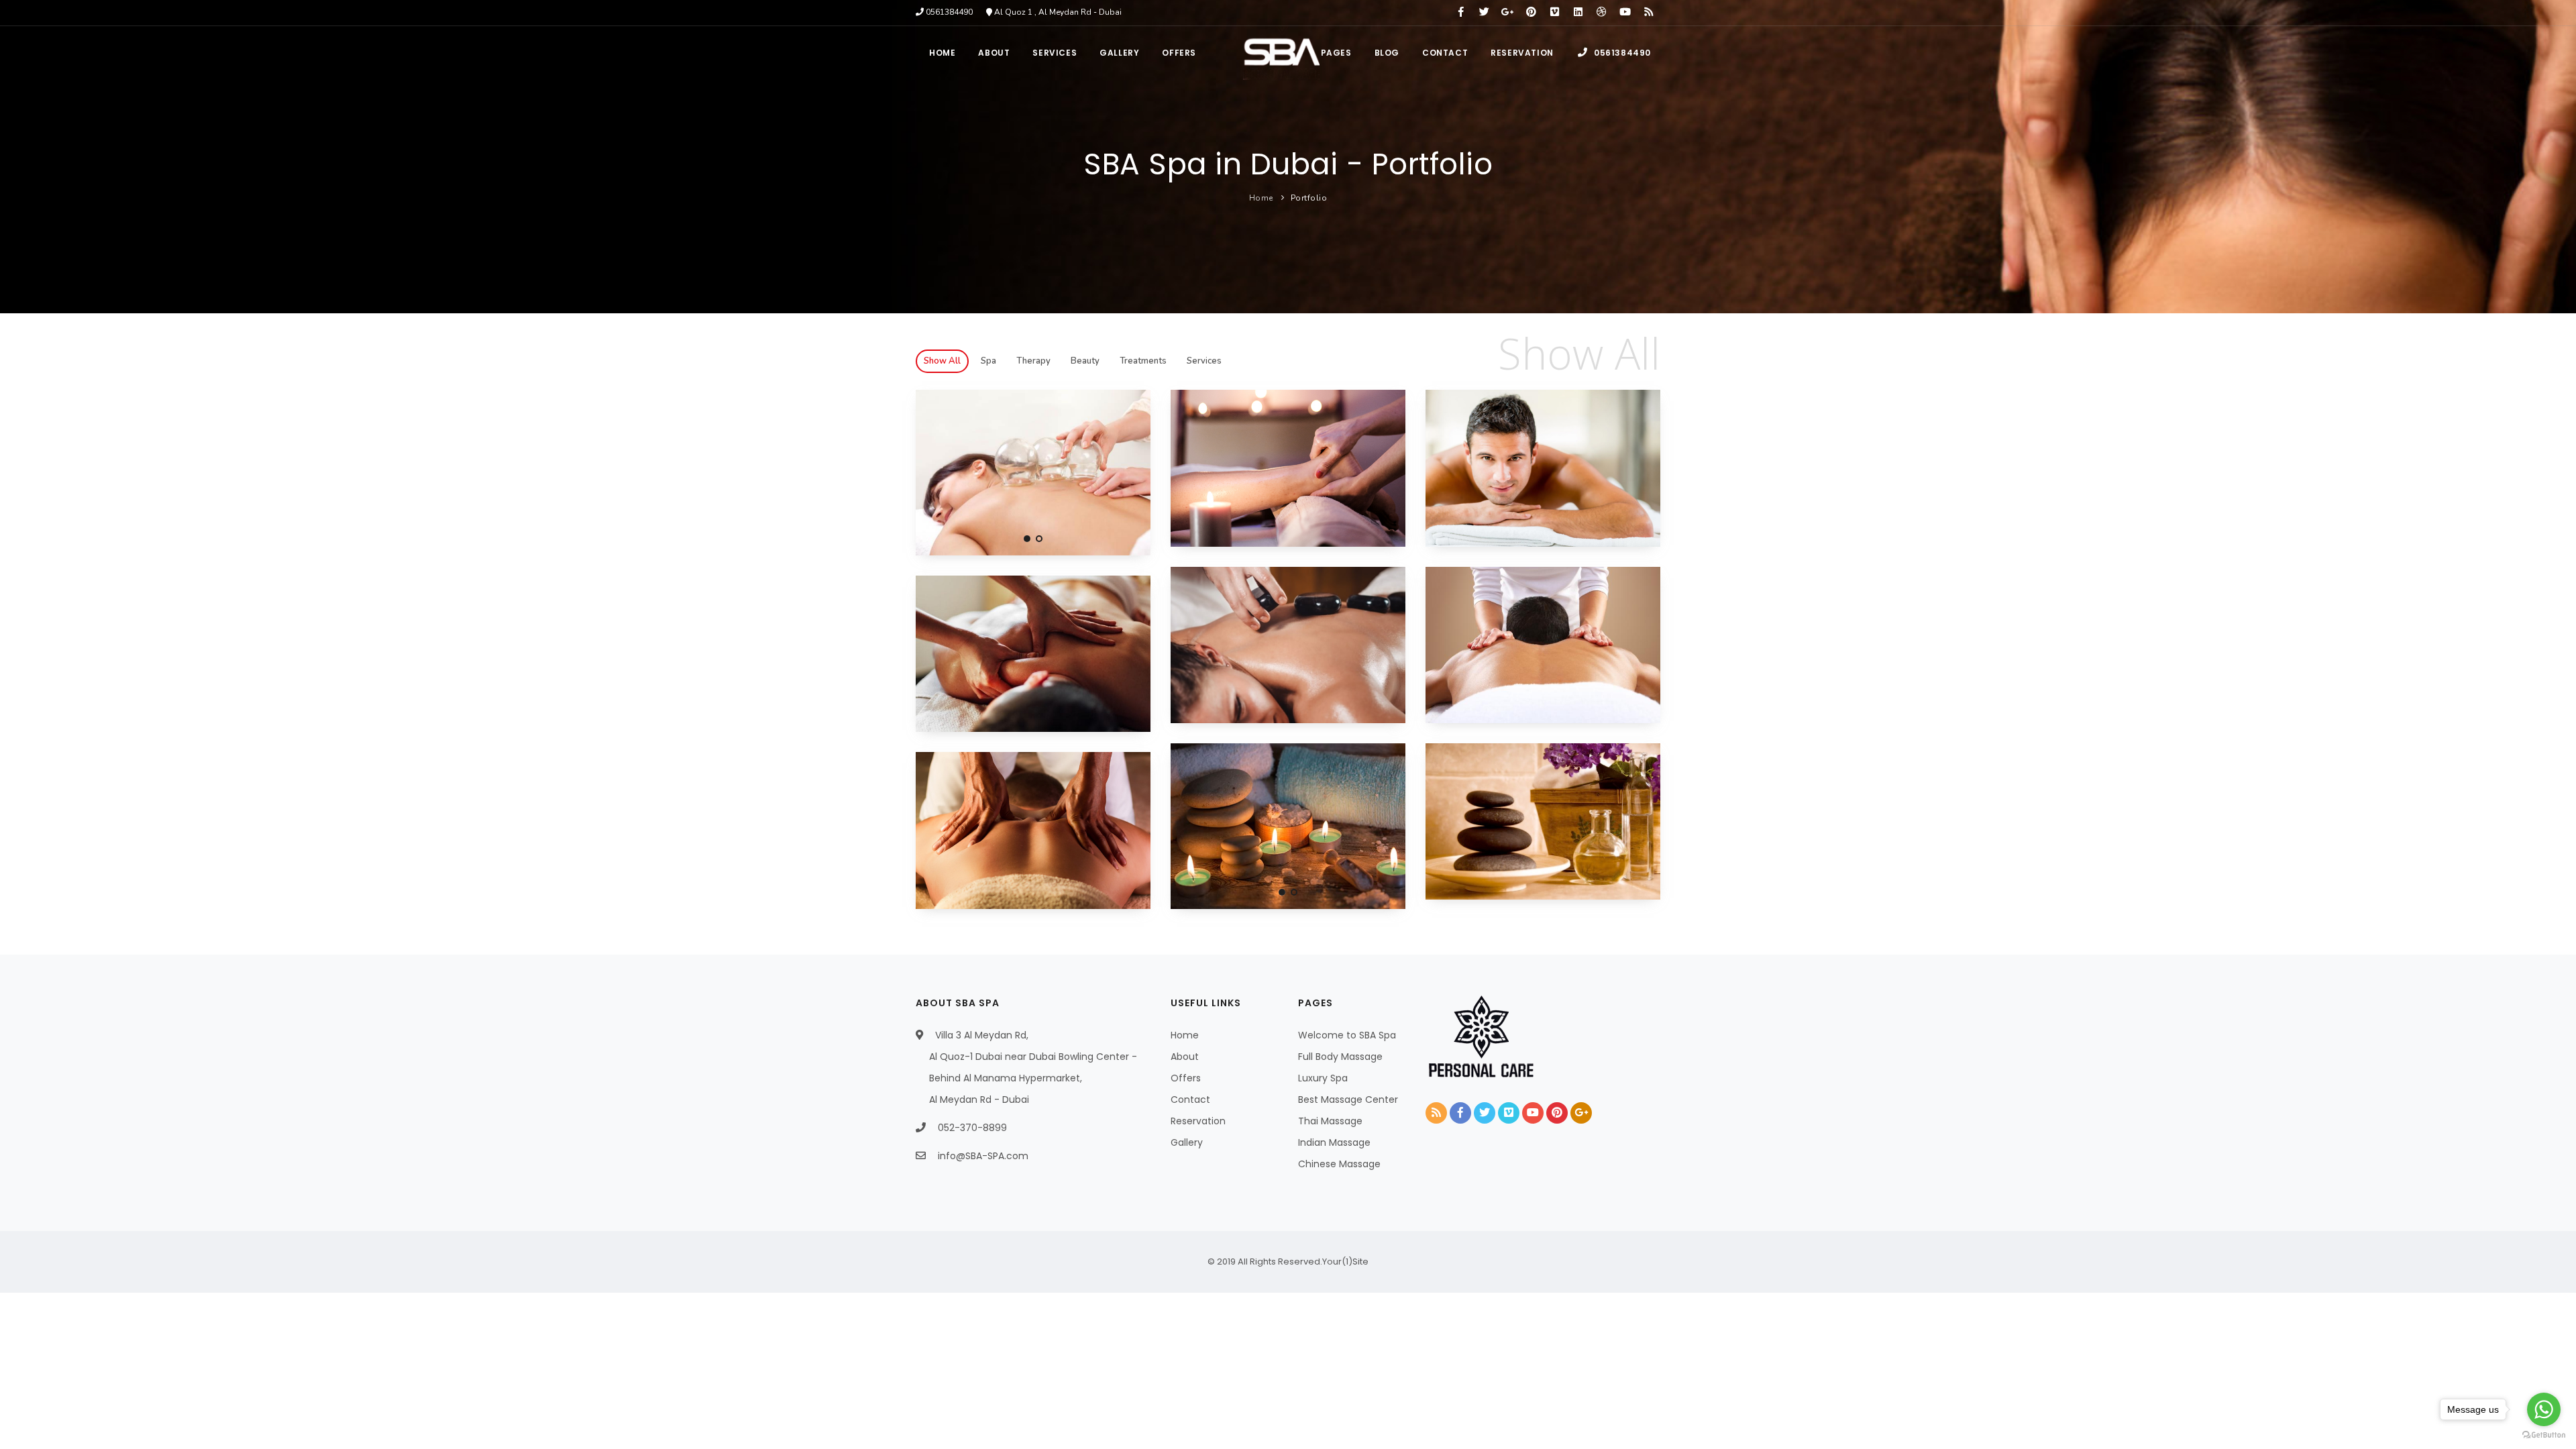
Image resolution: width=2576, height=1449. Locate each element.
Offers (1179, 53)
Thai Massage (1330, 1121)
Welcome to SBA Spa (1347, 1035)
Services (1055, 53)
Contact (1445, 53)
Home (942, 53)
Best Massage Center (1348, 1099)
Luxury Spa (1323, 1078)
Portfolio (1309, 198)
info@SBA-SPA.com (983, 1156)
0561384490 (1621, 53)
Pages (1336, 53)
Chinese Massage (1339, 1164)
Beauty (1085, 361)
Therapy (1033, 361)
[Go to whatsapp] (2544, 1409)
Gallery (1119, 53)
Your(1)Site (1345, 1262)
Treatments (1143, 361)
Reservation (1522, 53)
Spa (988, 361)
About (994, 53)
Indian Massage (1334, 1142)
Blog (1387, 53)
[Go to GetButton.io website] (2544, 1435)
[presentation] (927, 469)
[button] (1027, 539)
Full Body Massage (1340, 1057)
